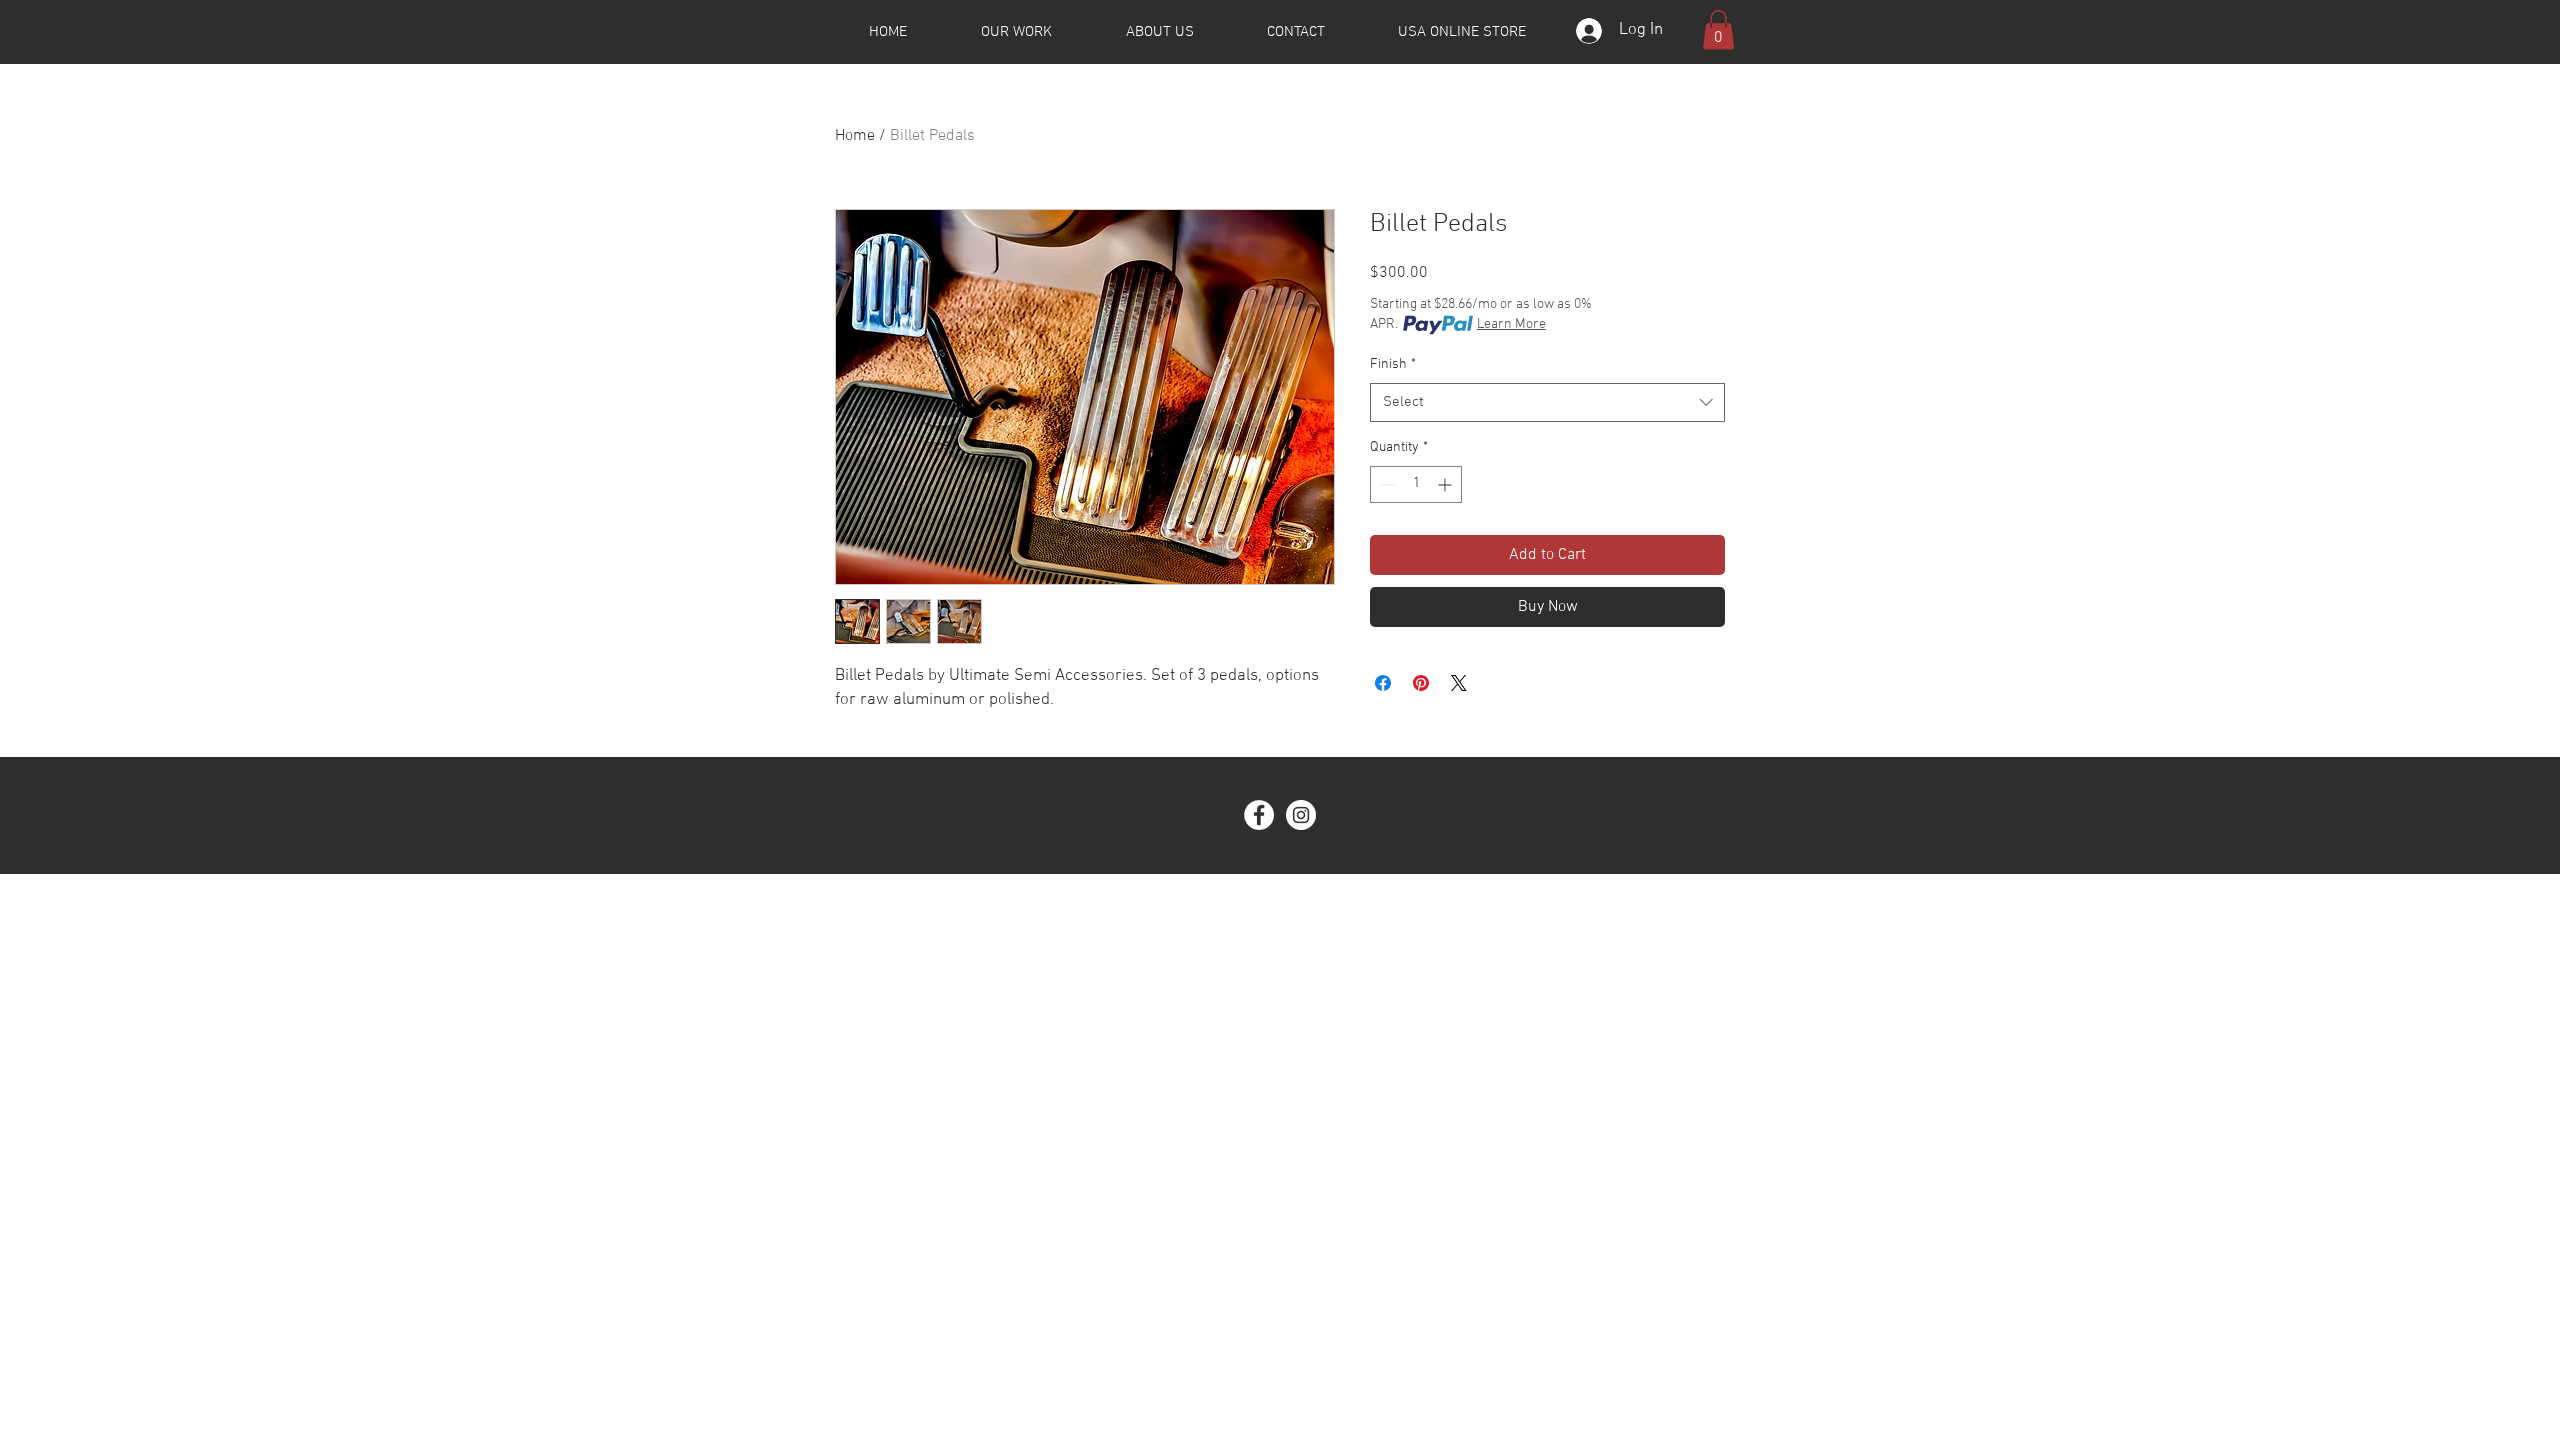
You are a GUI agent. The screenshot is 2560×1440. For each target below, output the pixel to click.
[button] (1718, 29)
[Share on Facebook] (1383, 683)
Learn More (1511, 324)
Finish (1393, 364)
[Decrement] (1385, 484)
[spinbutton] (1416, 484)
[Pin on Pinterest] (1421, 683)
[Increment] (1446, 484)
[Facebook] (1259, 815)
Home (855, 136)
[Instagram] (1301, 815)
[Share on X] (1459, 683)
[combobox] (1547, 402)
